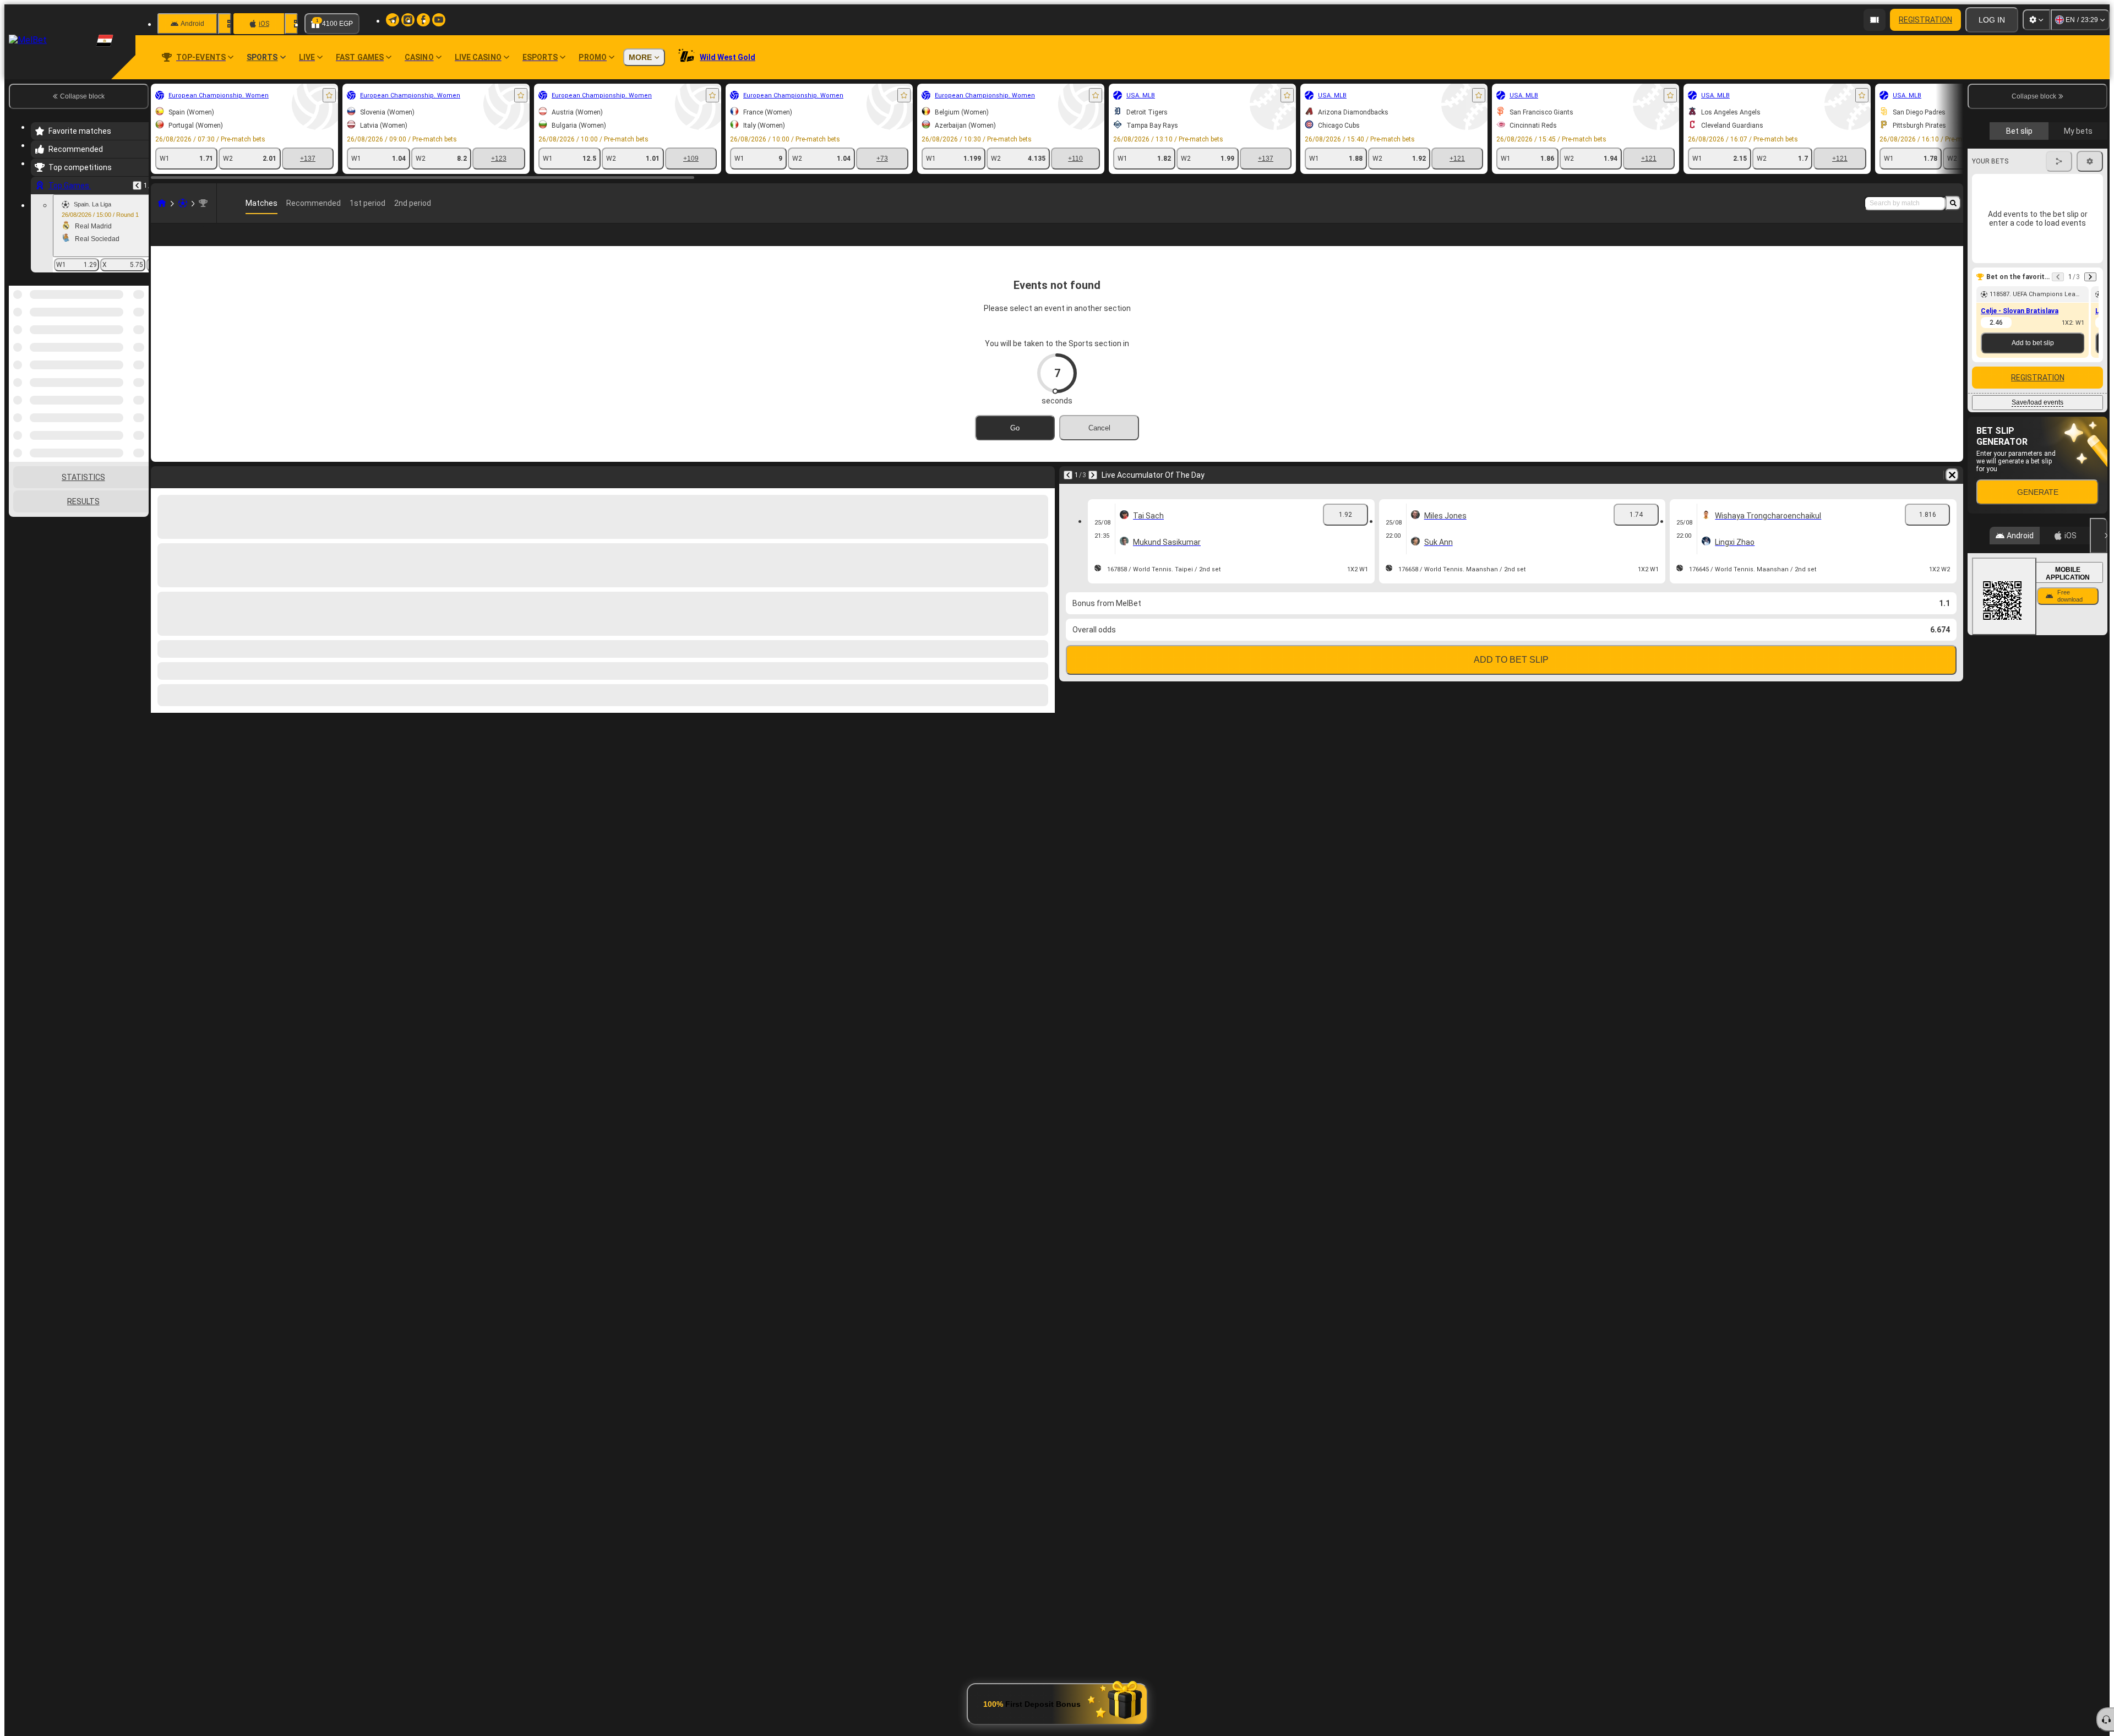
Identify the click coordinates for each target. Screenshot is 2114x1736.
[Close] (2099, 536)
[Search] (1953, 203)
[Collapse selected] (126, 342)
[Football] (183, 203)
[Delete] (1952, 475)
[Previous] (137, 185)
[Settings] (2036, 20)
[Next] (1093, 475)
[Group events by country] (139, 342)
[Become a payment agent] (1875, 20)
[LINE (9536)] (162, 203)
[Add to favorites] (329, 95)
